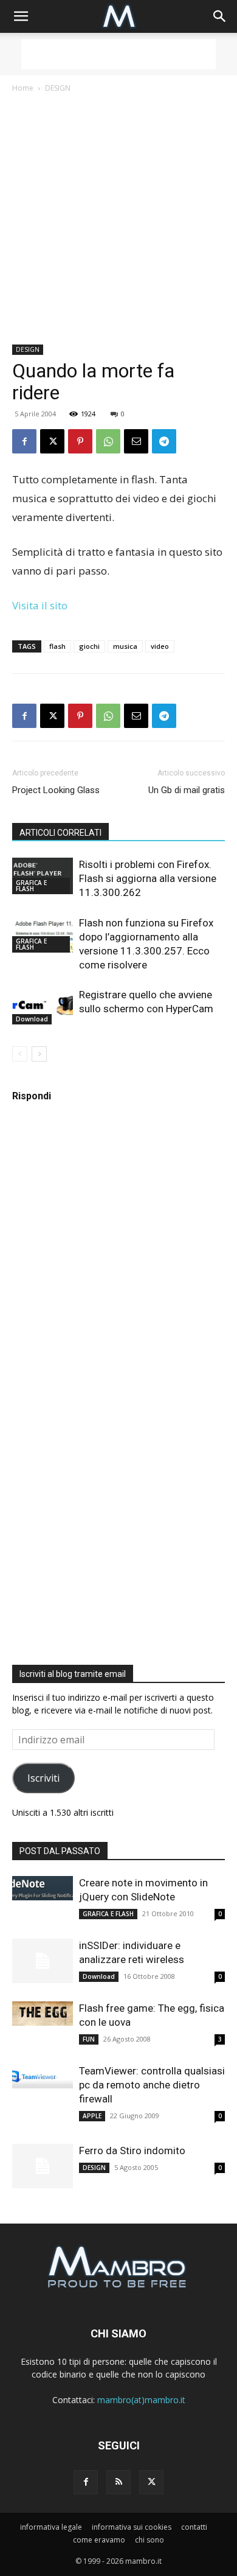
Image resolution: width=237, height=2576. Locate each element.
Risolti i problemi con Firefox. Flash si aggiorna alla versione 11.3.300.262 (148, 878)
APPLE (92, 2116)
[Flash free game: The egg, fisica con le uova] (43, 2014)
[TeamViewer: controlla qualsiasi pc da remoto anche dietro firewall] (43, 2076)
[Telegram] (164, 441)
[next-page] (39, 1054)
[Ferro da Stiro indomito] (43, 2166)
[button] (21, 16)
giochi (89, 646)
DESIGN (58, 88)
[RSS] (118, 2482)
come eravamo (99, 2540)
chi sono (149, 2540)
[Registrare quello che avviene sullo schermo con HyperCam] (43, 1006)
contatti (194, 2527)
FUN (89, 2039)
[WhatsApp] (108, 441)
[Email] (136, 441)
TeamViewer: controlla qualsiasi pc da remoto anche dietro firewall (152, 2085)
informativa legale (51, 2527)
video (160, 646)
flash (57, 646)
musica (125, 646)
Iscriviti (43, 1778)
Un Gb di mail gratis (187, 790)
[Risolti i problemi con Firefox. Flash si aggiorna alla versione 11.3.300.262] (43, 876)
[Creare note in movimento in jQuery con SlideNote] (43, 1888)
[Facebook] (24, 441)
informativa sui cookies (132, 2527)
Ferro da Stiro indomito (132, 2151)
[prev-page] (20, 1054)
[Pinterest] (80, 441)
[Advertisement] (118, 54)
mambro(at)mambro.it (141, 2400)
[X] (52, 441)
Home (23, 88)
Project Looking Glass (56, 790)
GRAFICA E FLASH (31, 886)
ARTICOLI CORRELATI (60, 833)
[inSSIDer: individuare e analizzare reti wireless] (43, 1961)
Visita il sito (40, 605)
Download (32, 1019)
